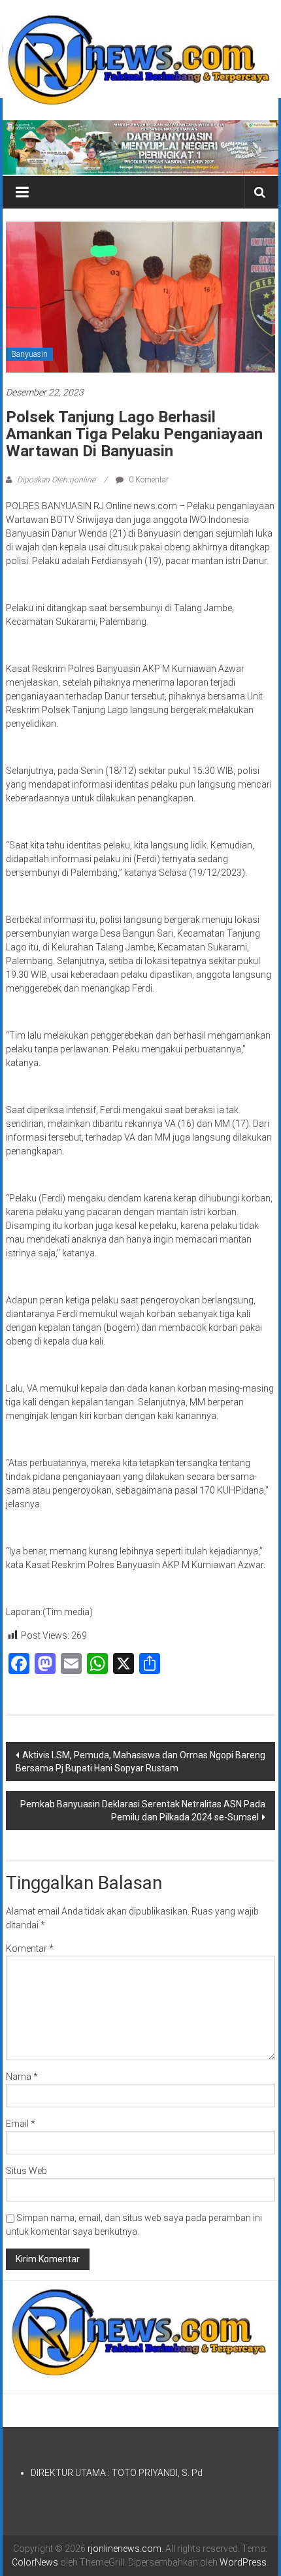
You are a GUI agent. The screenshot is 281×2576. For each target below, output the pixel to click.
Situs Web (26, 2171)
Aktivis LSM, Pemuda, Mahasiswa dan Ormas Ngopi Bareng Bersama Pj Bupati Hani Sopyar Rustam (140, 1762)
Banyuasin (29, 354)
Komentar (30, 1949)
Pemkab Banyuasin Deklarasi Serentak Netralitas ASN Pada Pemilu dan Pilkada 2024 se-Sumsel (143, 1811)
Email (21, 2124)
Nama (22, 2077)
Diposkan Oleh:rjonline (56, 480)
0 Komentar (148, 480)
